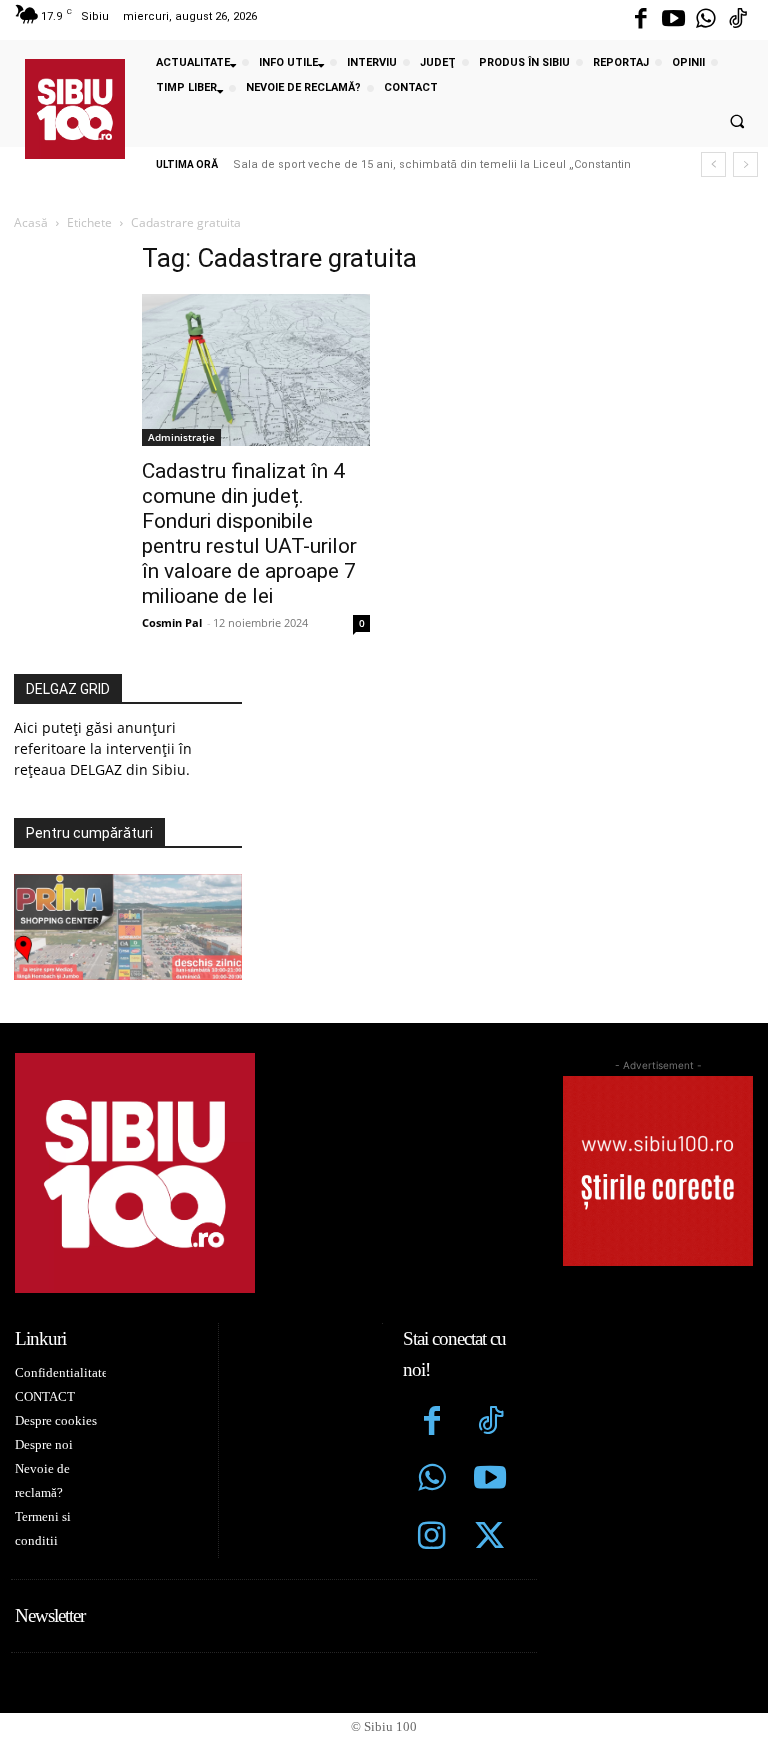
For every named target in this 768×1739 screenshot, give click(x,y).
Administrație (181, 437)
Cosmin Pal (172, 622)
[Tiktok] (738, 20)
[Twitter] (490, 1538)
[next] (745, 164)
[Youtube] (673, 20)
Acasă (31, 222)
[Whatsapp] (706, 20)
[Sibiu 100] (75, 109)
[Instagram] (432, 1538)
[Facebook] (641, 20)
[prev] (713, 164)
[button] (737, 122)
